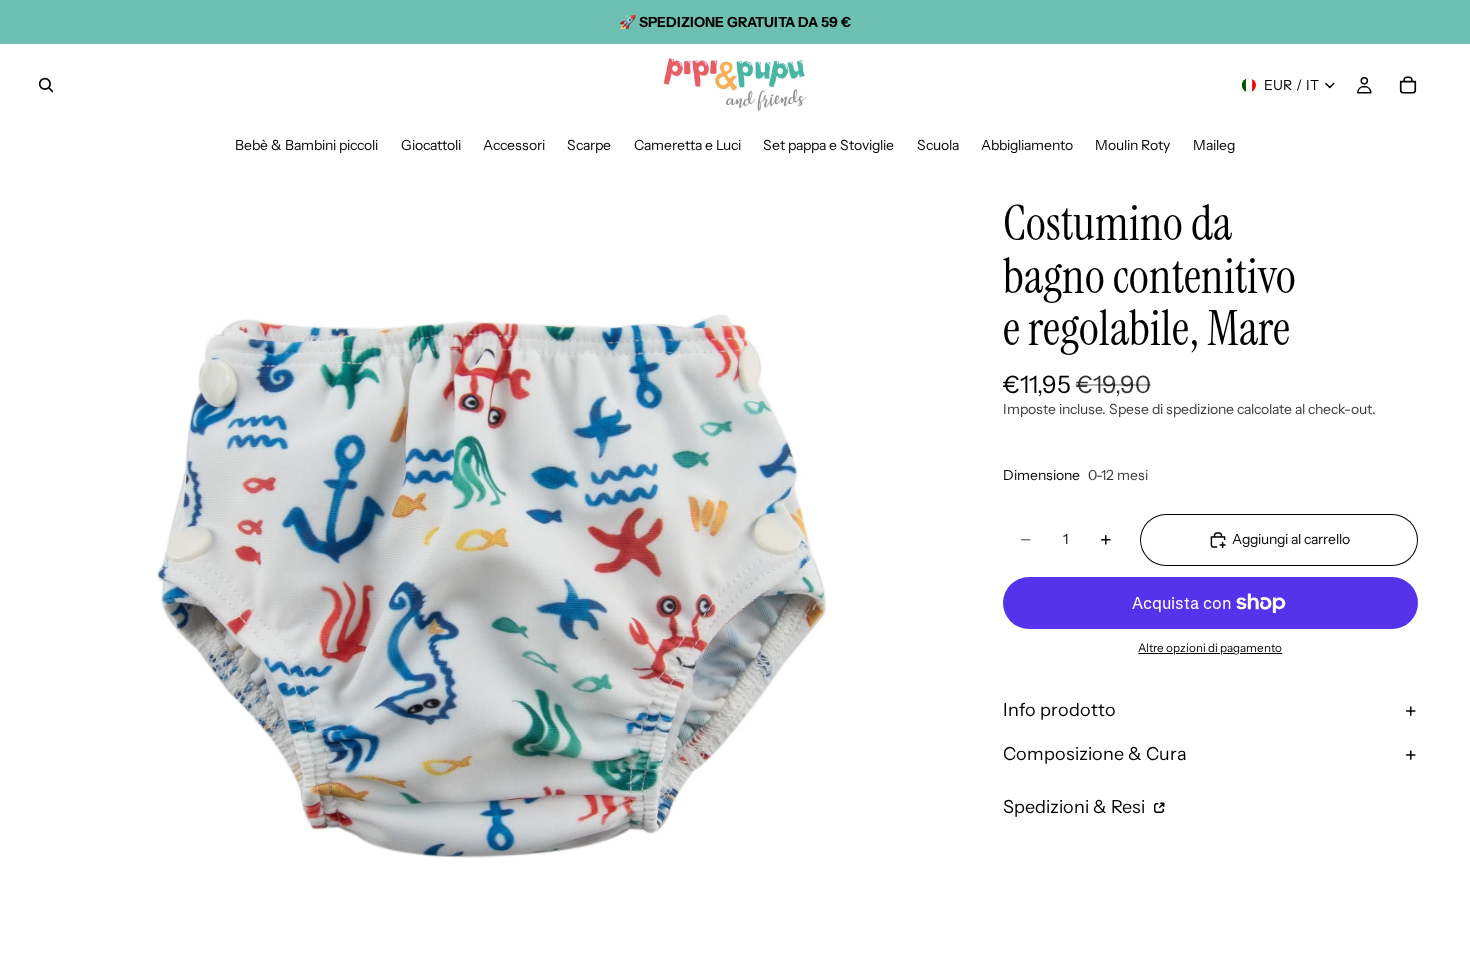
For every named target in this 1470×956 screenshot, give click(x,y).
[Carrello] (1408, 85)
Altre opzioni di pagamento (1210, 648)
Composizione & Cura (1095, 754)
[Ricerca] (46, 85)
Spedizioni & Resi (1076, 807)
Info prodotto (1059, 710)
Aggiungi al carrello (1291, 539)
